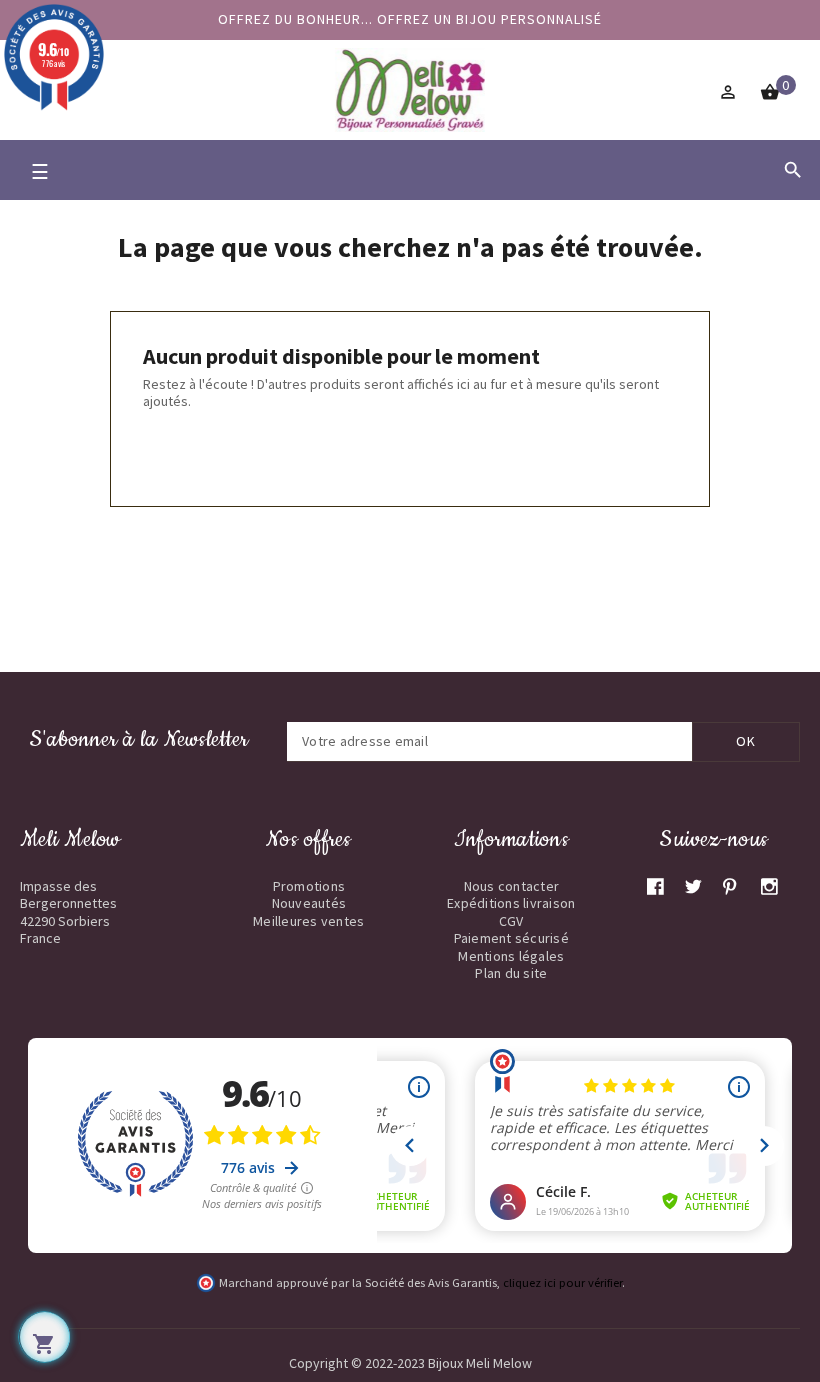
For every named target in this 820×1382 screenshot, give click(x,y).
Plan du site (511, 973)
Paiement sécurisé (511, 938)
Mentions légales (511, 956)
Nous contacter (512, 886)
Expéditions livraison (511, 903)
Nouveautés (309, 903)
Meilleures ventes (308, 921)
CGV (511, 921)
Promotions (309, 886)
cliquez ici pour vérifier (562, 1282)
